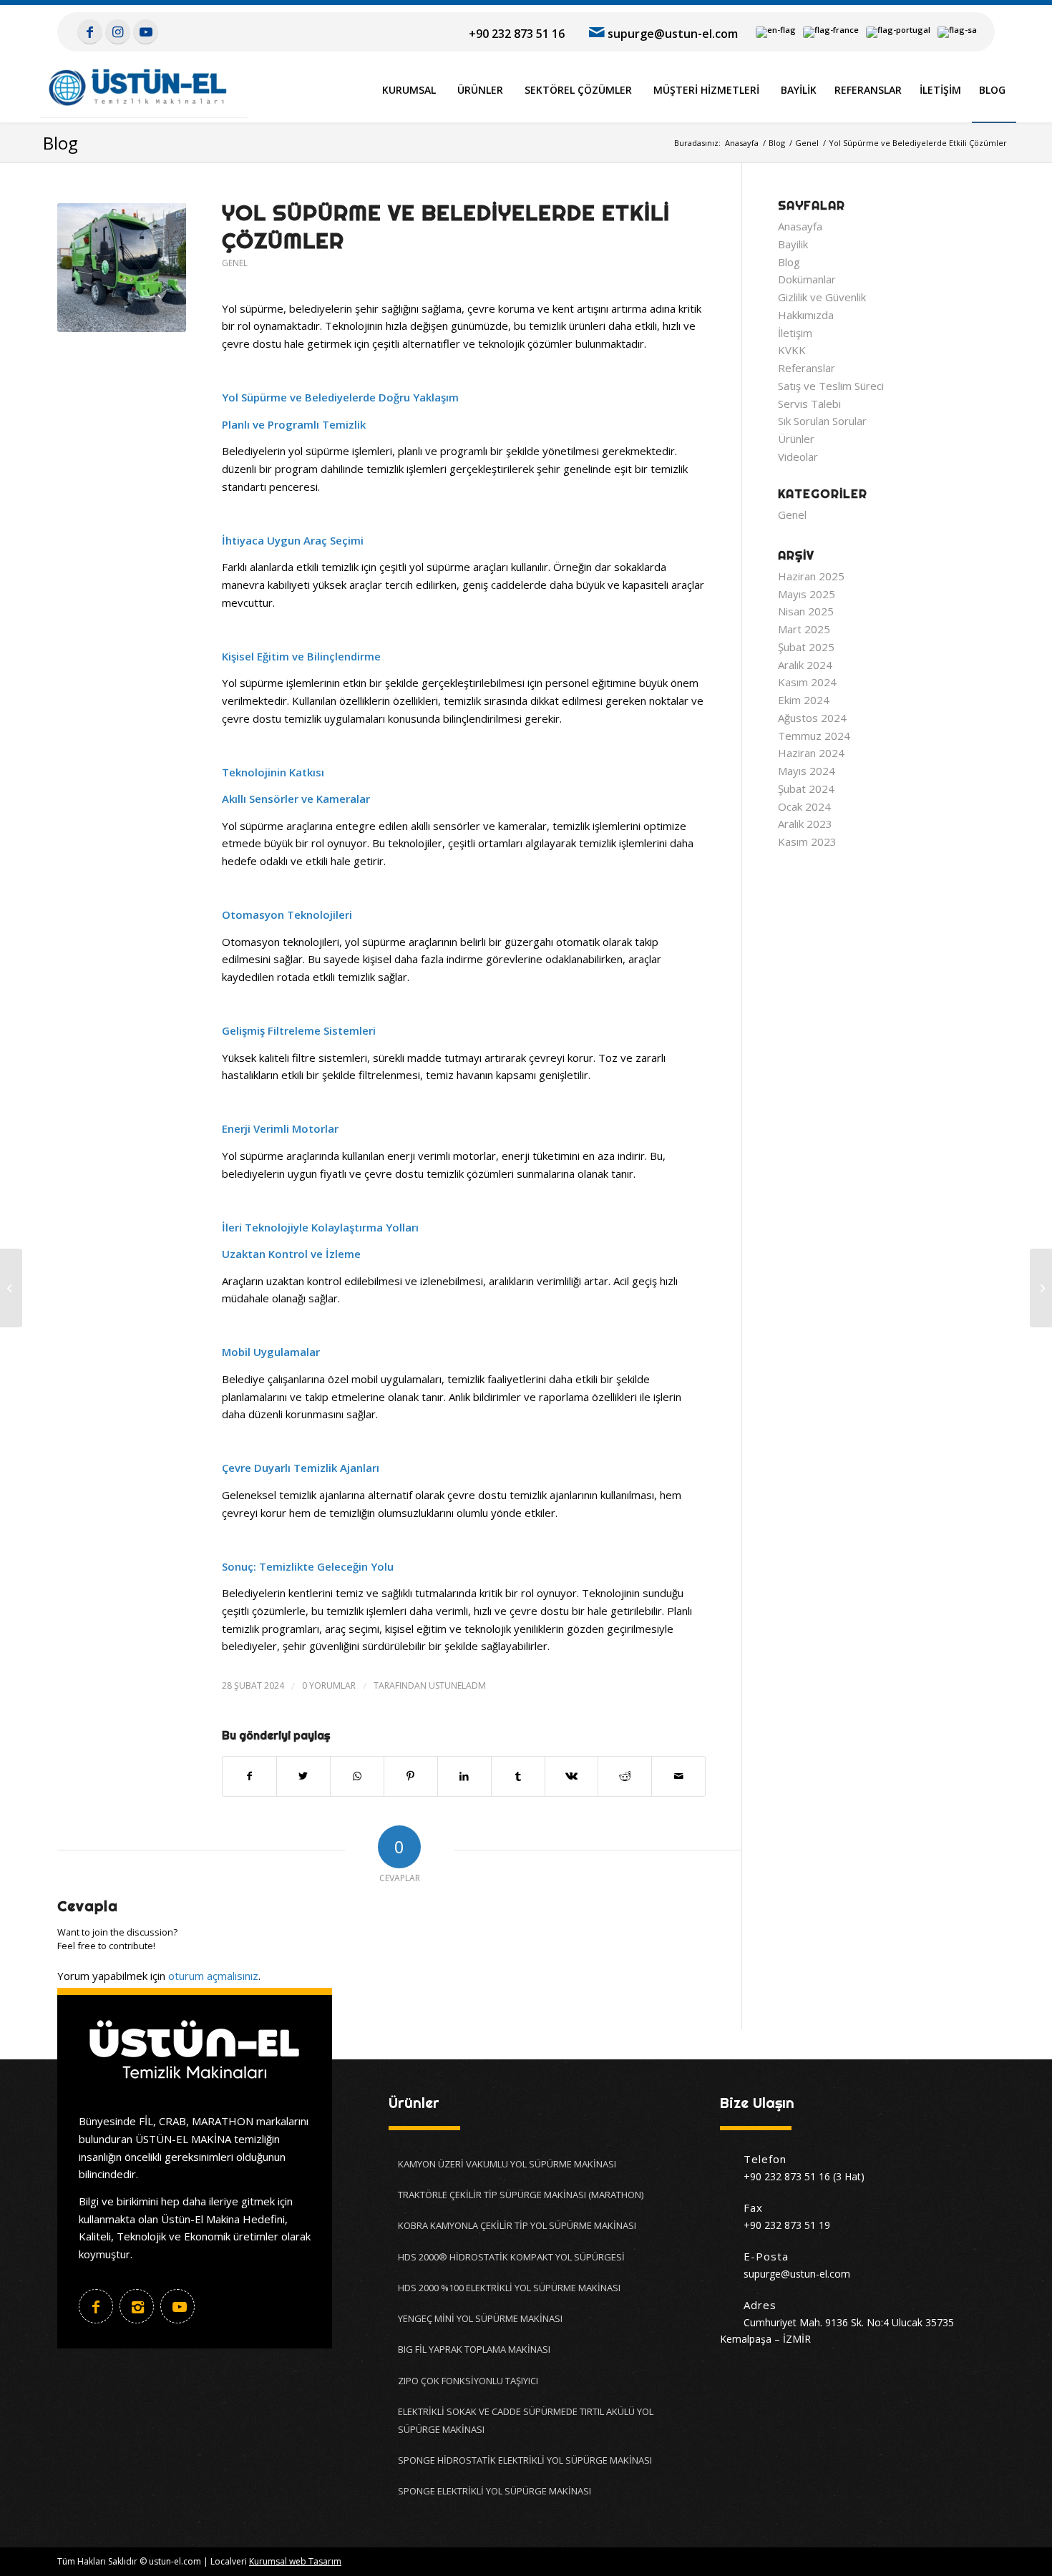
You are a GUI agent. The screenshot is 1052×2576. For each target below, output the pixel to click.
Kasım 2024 (807, 682)
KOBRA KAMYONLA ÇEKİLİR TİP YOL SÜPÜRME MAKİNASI (517, 2225)
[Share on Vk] (572, 1776)
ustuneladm (457, 1685)
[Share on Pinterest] (411, 1776)
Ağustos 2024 (812, 718)
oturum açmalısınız (213, 1976)
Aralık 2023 (805, 824)
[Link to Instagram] (118, 31)
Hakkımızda (806, 315)
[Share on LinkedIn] (464, 1776)
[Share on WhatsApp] (357, 1776)
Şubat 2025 (806, 647)
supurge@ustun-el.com (673, 34)
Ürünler (796, 439)
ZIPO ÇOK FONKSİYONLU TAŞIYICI (468, 2381)
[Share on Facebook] (249, 1776)
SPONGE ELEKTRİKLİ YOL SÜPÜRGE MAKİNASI (495, 2491)
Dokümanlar (807, 279)
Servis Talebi (809, 404)
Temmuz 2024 (814, 736)
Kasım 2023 (807, 841)
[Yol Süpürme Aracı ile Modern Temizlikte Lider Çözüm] (11, 1288)
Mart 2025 (804, 629)
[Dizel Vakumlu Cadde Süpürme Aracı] (1041, 1288)
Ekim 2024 (804, 700)
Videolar (798, 457)
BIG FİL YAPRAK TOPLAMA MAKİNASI (474, 2349)
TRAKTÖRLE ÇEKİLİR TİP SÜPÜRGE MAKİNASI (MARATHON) (521, 2195)
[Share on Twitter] (303, 1776)
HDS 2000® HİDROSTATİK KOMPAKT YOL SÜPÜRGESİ (511, 2257)
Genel (235, 263)
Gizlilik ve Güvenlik (822, 297)
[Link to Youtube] (146, 31)
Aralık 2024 (805, 665)
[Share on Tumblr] (518, 1776)
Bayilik (793, 244)
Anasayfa (800, 226)
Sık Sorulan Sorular (822, 421)
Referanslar (807, 368)
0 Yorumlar (329, 1685)
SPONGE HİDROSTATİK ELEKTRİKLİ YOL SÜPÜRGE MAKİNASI (525, 2460)
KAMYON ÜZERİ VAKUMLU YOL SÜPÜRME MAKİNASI (507, 2164)
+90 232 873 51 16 (517, 34)
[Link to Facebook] (90, 31)
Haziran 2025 (811, 576)
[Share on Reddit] (625, 1776)
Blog (60, 143)
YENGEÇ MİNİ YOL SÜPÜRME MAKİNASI (480, 2318)
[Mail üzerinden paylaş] (678, 1776)
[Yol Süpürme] (122, 268)
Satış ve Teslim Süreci (831, 386)
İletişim (795, 333)
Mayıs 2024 (807, 771)
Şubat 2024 (806, 789)
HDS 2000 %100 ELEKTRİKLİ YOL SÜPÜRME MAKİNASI (509, 2288)
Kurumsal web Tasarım (295, 2561)
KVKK (792, 350)
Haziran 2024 (811, 753)
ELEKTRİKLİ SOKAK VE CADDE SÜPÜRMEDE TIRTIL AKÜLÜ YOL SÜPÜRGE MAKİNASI (526, 2420)
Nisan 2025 (806, 611)
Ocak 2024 (804, 806)
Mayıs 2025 (807, 594)
